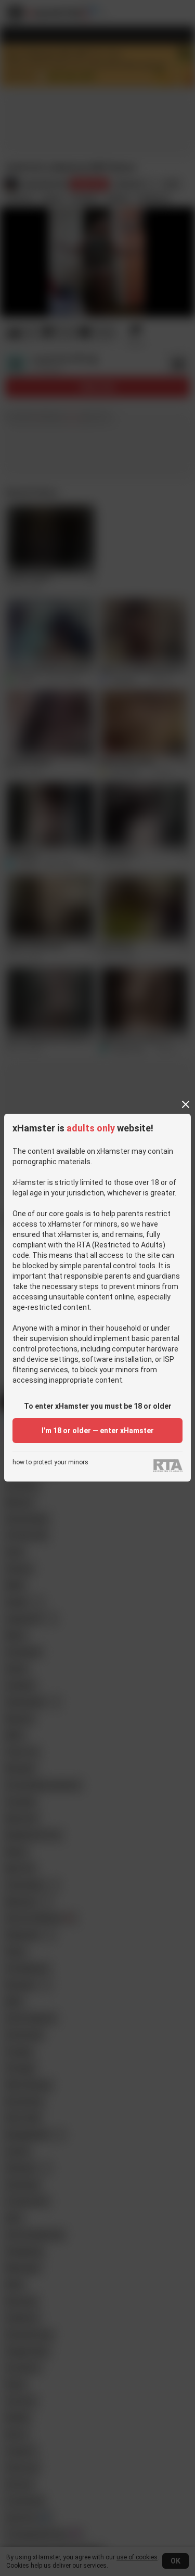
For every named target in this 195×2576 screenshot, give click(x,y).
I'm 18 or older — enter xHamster (98, 1431)
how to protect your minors (50, 1463)
